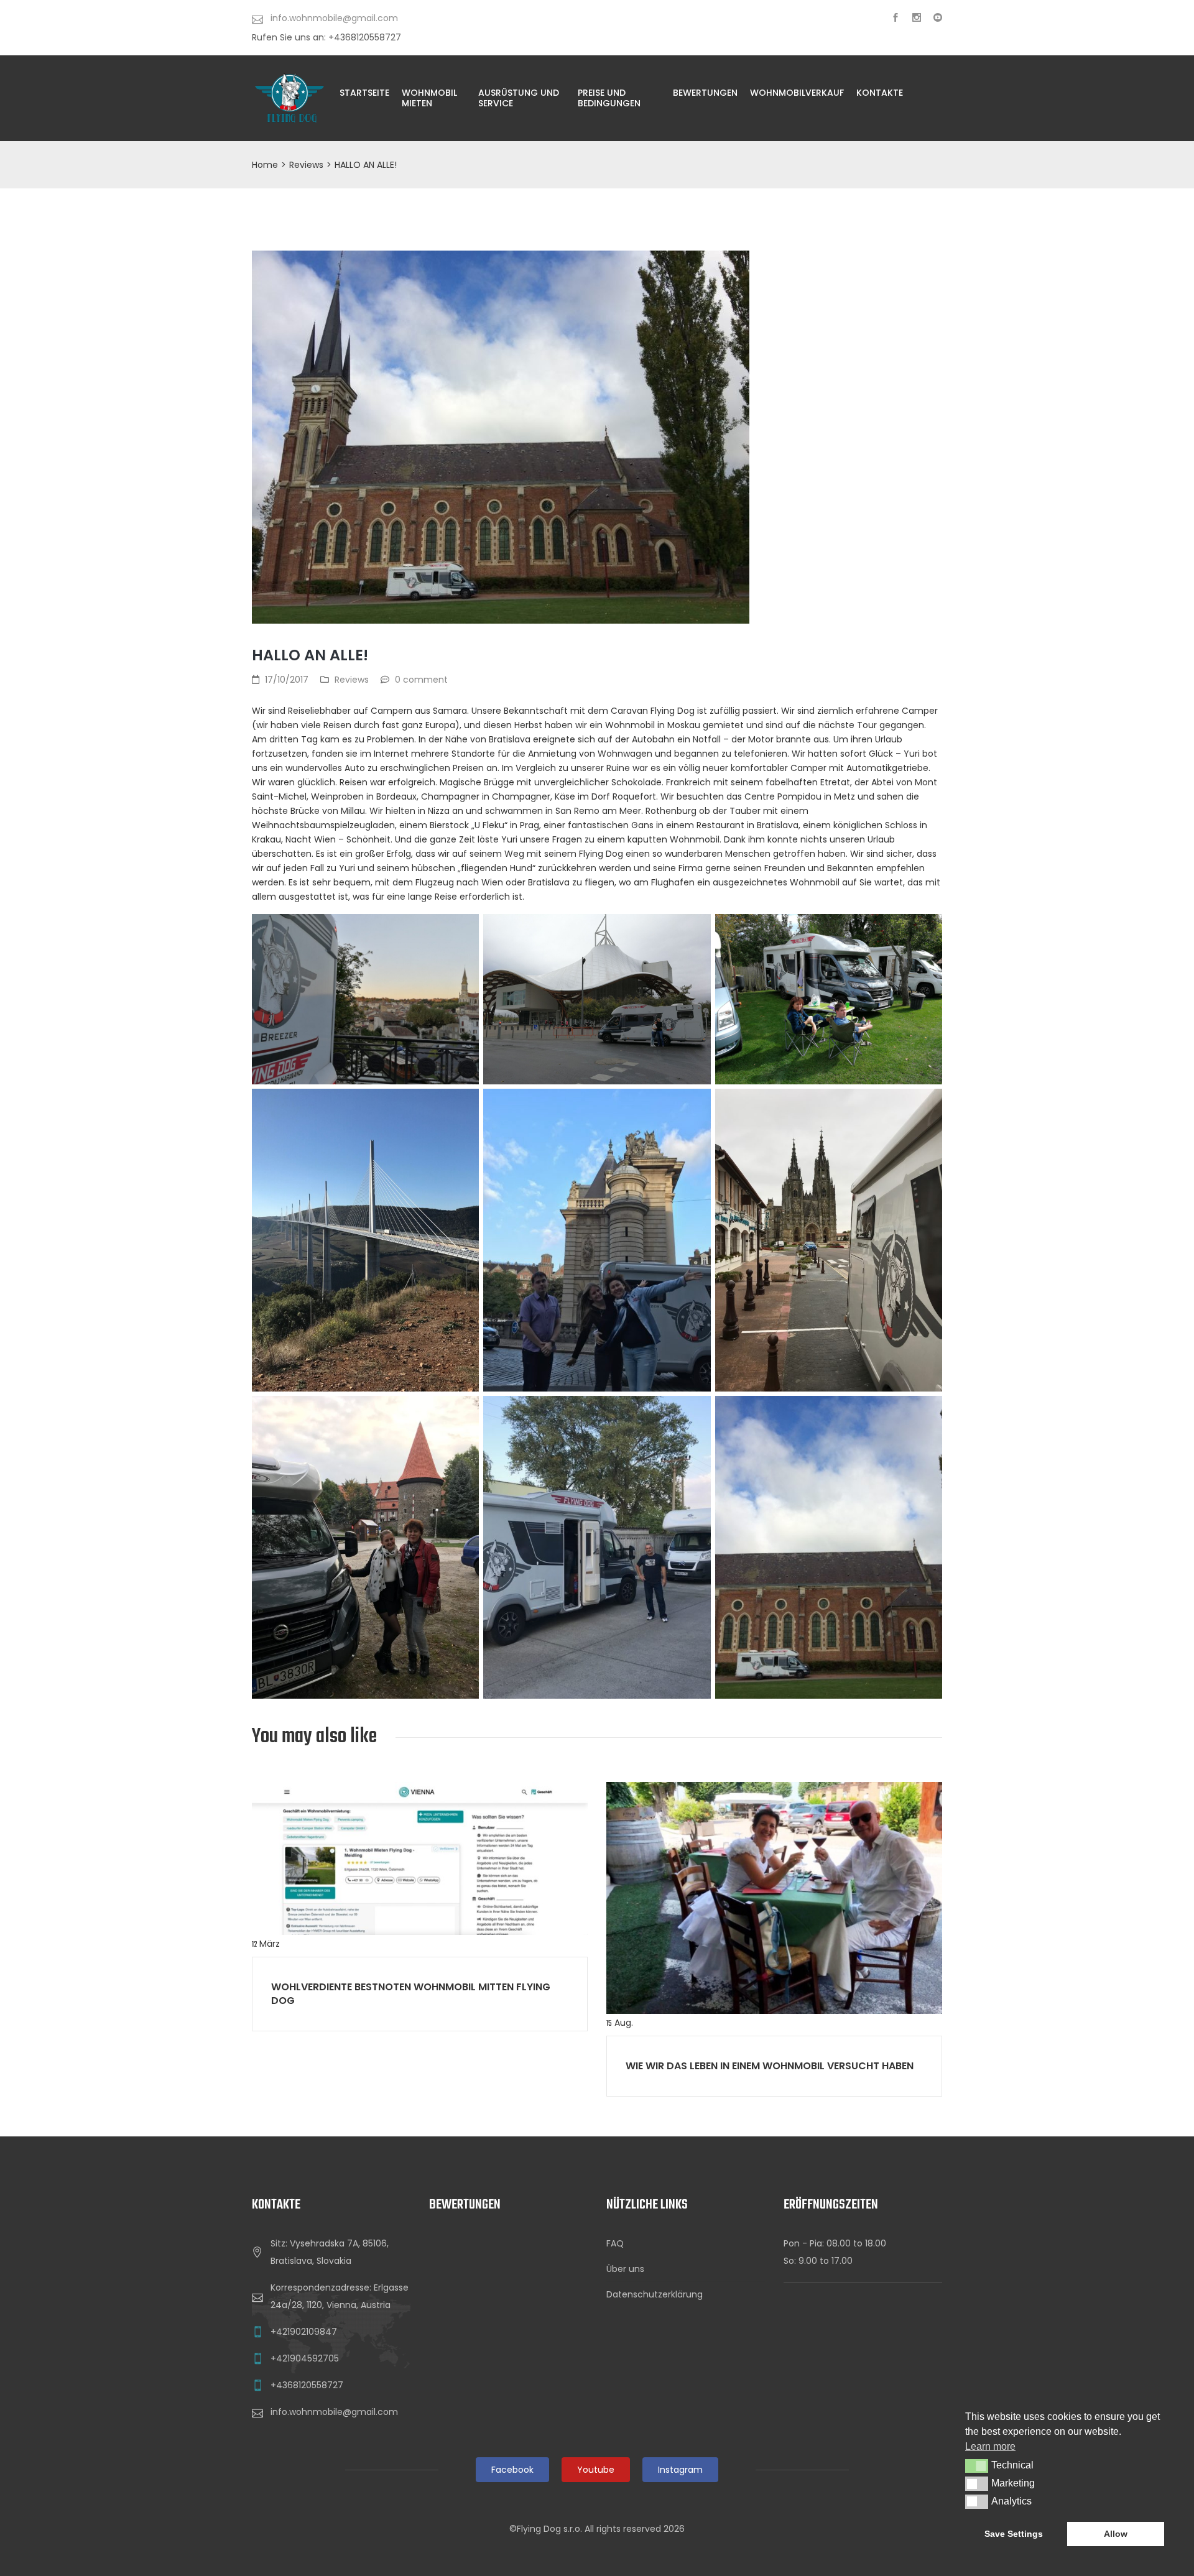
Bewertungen (705, 93)
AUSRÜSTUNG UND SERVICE (519, 98)
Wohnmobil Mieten (429, 98)
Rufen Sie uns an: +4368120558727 (326, 37)
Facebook (512, 2470)
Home (265, 165)
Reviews (306, 165)
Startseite (364, 93)
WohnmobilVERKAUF (797, 93)
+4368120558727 (307, 2385)
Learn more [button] (990, 2446)
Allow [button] (1116, 2534)
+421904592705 (305, 2358)
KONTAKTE (880, 93)
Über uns (625, 2269)
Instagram (680, 2470)
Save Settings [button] (1014, 2534)
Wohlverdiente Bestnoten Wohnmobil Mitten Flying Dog (411, 1994)
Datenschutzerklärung (655, 2294)
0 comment (421, 680)
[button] (977, 2466)
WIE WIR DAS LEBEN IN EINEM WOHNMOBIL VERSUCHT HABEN (770, 2066)
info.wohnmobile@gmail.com (334, 2412)
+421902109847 (304, 2332)
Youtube (596, 2470)
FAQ (615, 2243)
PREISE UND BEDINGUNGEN (609, 98)
